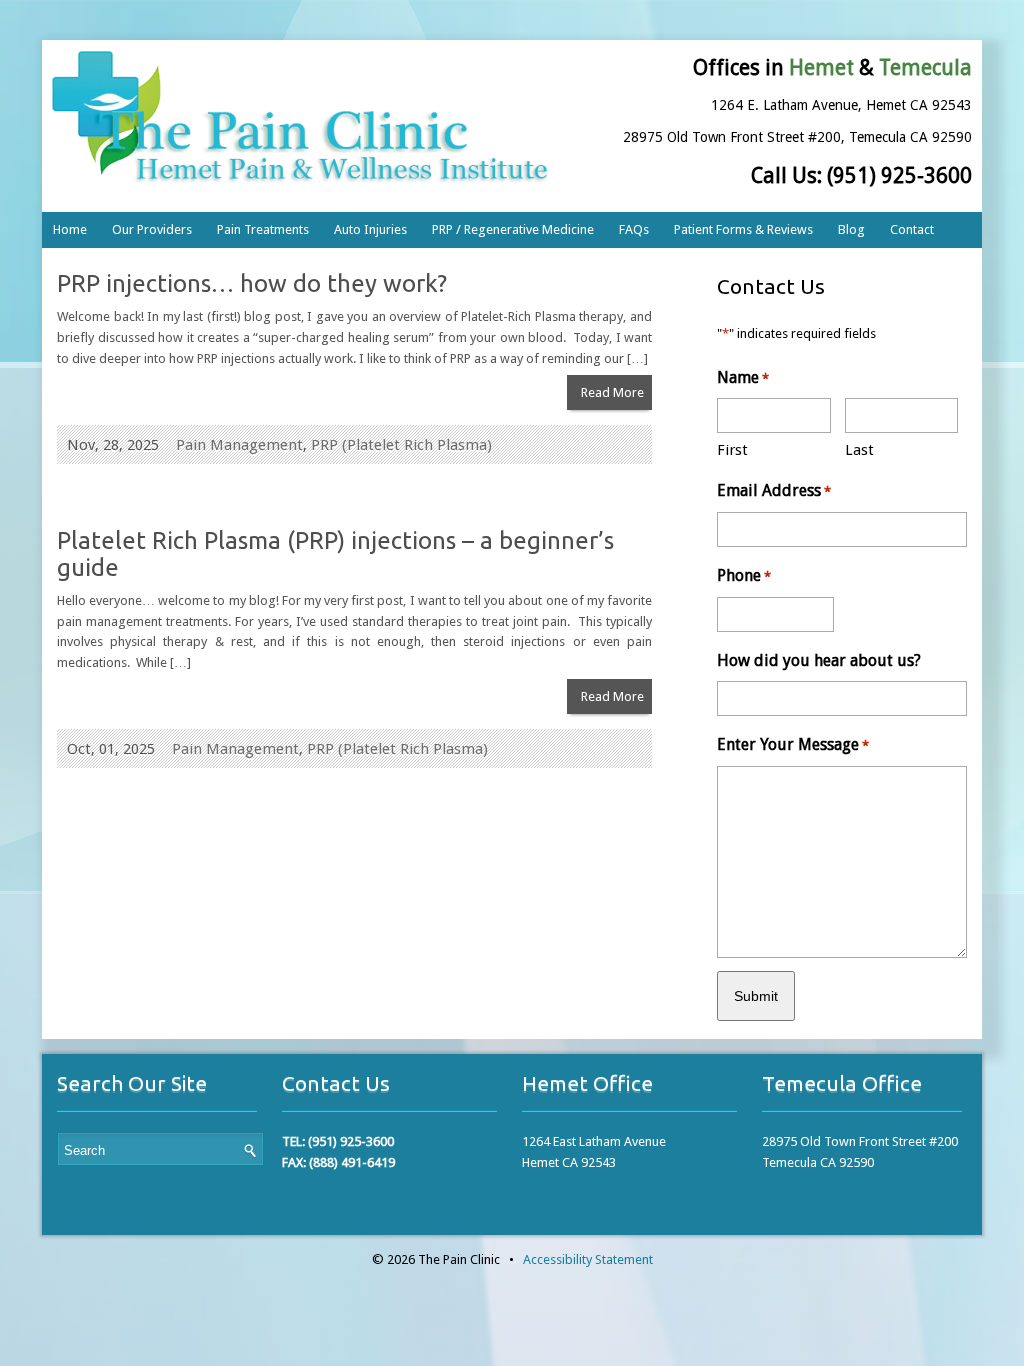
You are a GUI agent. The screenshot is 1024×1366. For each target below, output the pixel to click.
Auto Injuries (370, 229)
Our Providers (152, 229)
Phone (744, 575)
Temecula (925, 67)
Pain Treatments (263, 229)
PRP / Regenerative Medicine (513, 229)
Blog (851, 229)
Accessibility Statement (588, 1259)
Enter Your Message (793, 744)
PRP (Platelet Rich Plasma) (401, 445)
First (732, 450)
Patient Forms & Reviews (743, 229)
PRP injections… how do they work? (252, 283)
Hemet (821, 67)
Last (859, 450)
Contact (912, 229)
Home (70, 229)
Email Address (774, 490)
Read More (612, 392)
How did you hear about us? (819, 660)
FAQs (634, 229)
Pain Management (239, 445)
